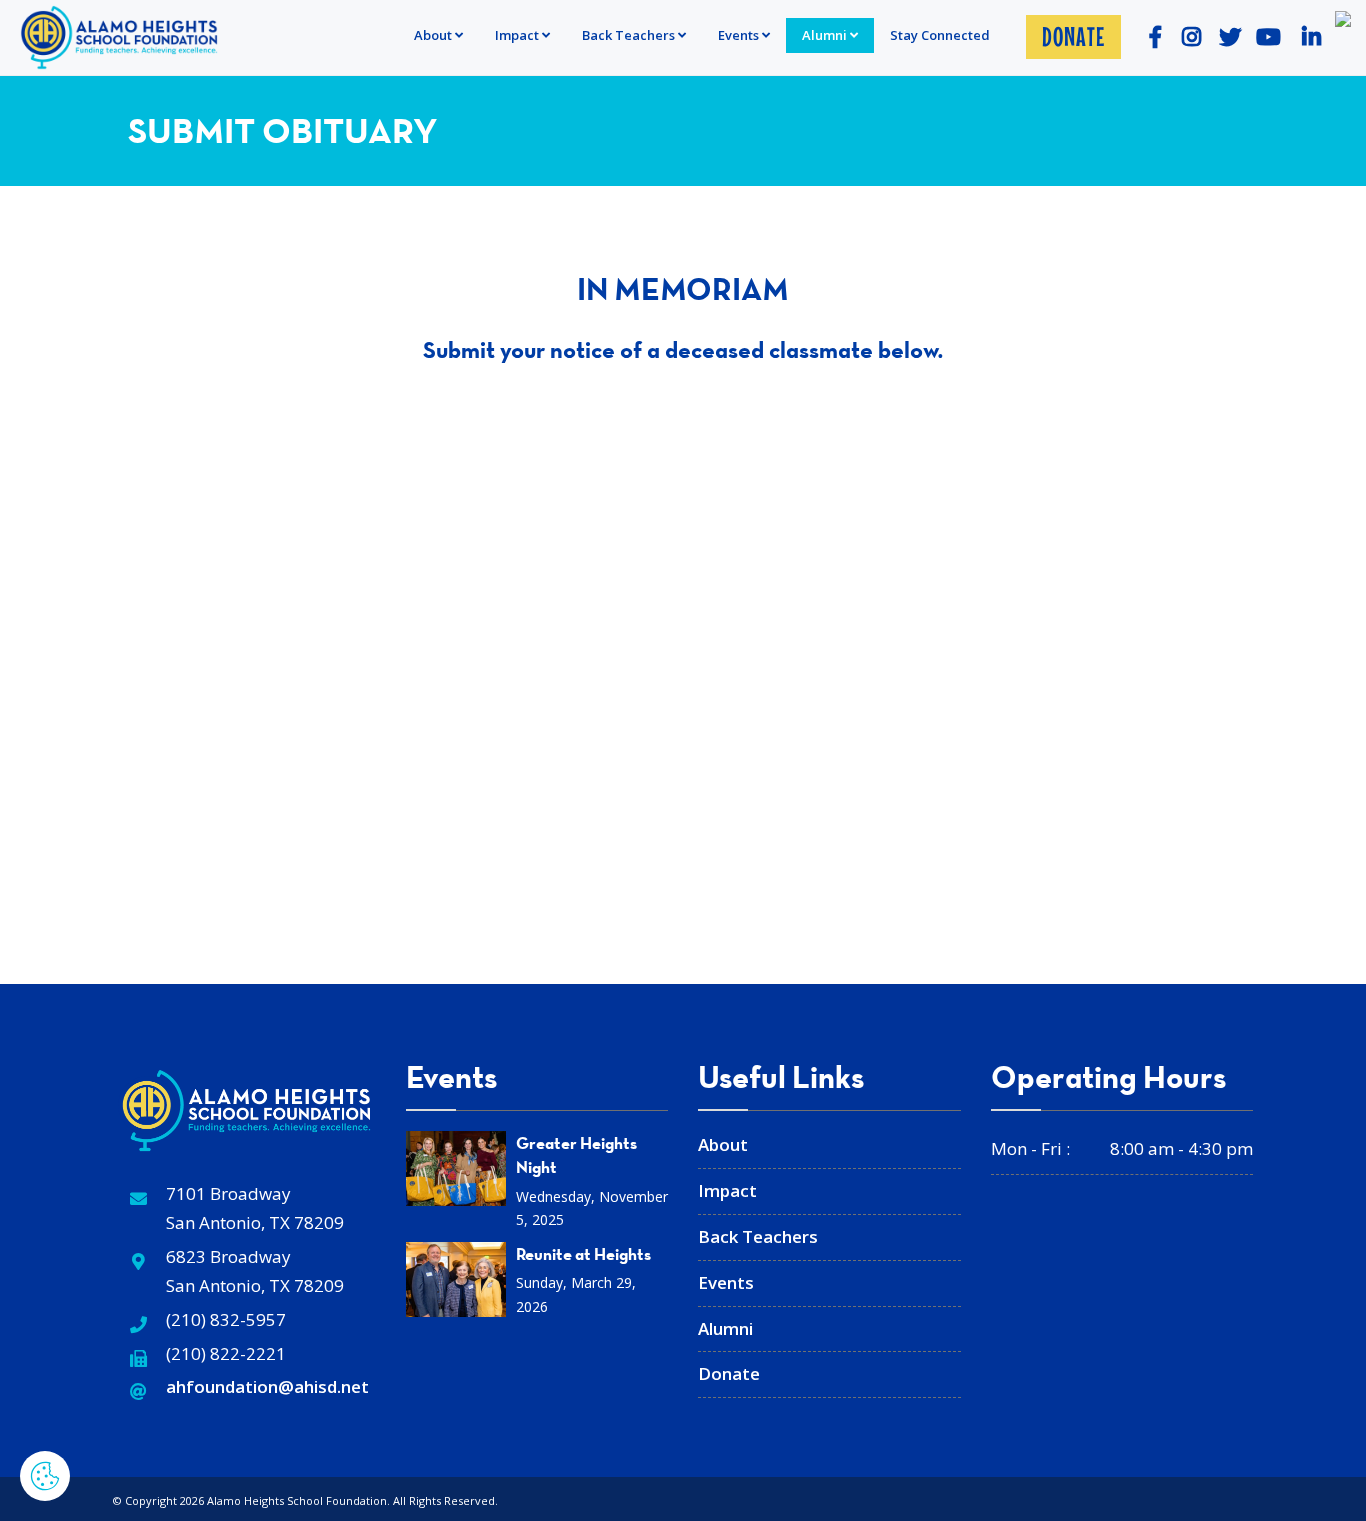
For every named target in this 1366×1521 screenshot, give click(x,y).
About (433, 35)
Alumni (824, 35)
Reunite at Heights (583, 1254)
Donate (1073, 36)
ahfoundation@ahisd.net (267, 1386)
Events (726, 1282)
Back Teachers (628, 35)
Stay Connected (940, 35)
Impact (517, 35)
